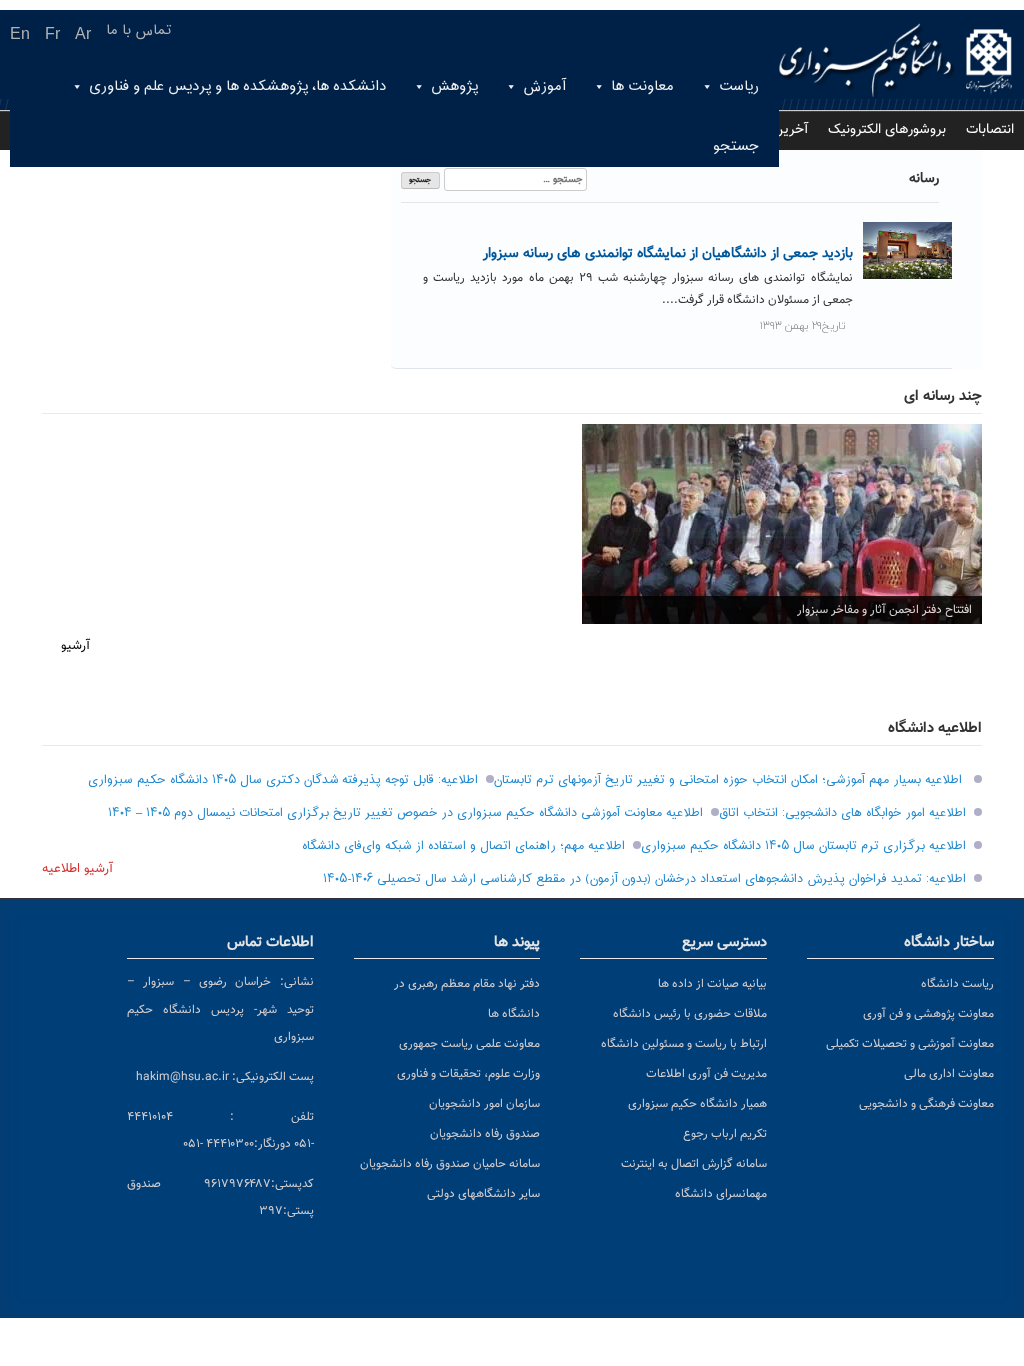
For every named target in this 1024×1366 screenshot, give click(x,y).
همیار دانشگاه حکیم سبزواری (697, 1104)
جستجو (736, 146)
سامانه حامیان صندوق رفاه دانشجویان (450, 1164)
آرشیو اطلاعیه (77, 869)
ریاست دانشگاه (957, 984)
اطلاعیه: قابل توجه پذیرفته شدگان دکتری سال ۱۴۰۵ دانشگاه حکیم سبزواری (283, 780)
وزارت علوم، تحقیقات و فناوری (468, 1074)
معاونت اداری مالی (949, 1074)
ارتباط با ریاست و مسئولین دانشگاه (684, 1044)
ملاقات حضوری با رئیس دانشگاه (690, 1014)
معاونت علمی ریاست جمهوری (469, 1044)
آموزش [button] (544, 86)
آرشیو (75, 646)
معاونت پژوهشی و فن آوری (928, 1014)
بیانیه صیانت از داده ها (712, 984)
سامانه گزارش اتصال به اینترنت (694, 1164)
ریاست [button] (739, 86)
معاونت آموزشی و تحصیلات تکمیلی (910, 1044)
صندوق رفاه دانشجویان (485, 1134)
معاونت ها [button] (642, 86)
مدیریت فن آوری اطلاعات (706, 1074)
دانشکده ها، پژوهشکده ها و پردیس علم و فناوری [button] (237, 86)
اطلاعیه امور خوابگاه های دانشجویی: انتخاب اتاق (842, 813)
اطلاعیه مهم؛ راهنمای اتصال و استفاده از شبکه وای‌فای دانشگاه (463, 846)
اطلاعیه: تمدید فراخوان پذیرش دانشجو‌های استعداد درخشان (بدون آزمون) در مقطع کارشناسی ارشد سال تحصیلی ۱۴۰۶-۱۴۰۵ (644, 879)
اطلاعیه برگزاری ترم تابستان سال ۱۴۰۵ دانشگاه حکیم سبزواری (803, 846)
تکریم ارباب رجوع (725, 1134)
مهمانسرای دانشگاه (721, 1194)
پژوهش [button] (454, 86)
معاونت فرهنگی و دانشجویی (926, 1104)
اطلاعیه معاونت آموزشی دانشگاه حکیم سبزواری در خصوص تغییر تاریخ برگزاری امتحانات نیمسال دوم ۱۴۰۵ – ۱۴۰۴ (405, 813)
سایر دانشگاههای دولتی (483, 1194)
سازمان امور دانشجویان (484, 1104)
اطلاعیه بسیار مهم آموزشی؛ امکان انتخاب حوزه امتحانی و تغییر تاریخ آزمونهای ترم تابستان (730, 780)
